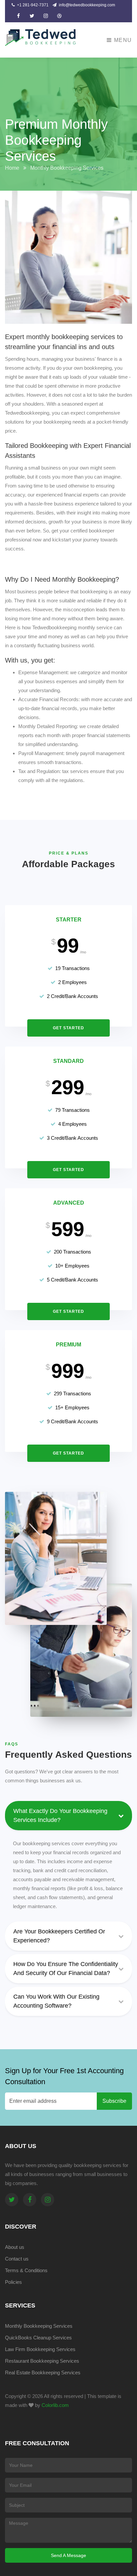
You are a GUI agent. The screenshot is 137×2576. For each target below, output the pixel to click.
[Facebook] (30, 2200)
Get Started (68, 1028)
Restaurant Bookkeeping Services (42, 2361)
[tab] (68, 1938)
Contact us (17, 2259)
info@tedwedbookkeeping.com (86, 5)
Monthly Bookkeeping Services (39, 2326)
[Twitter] (12, 2200)
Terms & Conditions (26, 2270)
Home (12, 168)
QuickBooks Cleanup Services (38, 2338)
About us (15, 2247)
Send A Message (68, 2555)
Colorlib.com (55, 2405)
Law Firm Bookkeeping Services (40, 2349)
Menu (122, 40)
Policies (13, 2282)
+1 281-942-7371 (32, 5)
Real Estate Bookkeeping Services (43, 2373)
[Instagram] (48, 2200)
